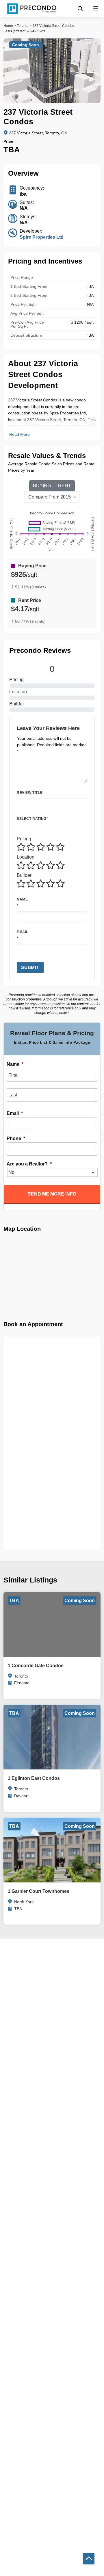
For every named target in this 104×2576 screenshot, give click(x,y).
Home (8, 26)
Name (22, 899)
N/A (90, 304)
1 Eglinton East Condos (34, 1778)
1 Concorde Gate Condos (36, 1666)
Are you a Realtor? (29, 1164)
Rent (65, 486)
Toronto (23, 26)
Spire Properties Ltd (42, 237)
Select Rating (32, 819)
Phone (16, 1138)
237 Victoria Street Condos (53, 26)
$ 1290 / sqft (82, 322)
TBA (90, 295)
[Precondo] (32, 9)
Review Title (30, 793)
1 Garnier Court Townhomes (39, 1891)
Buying (42, 486)
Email (23, 932)
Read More (19, 434)
